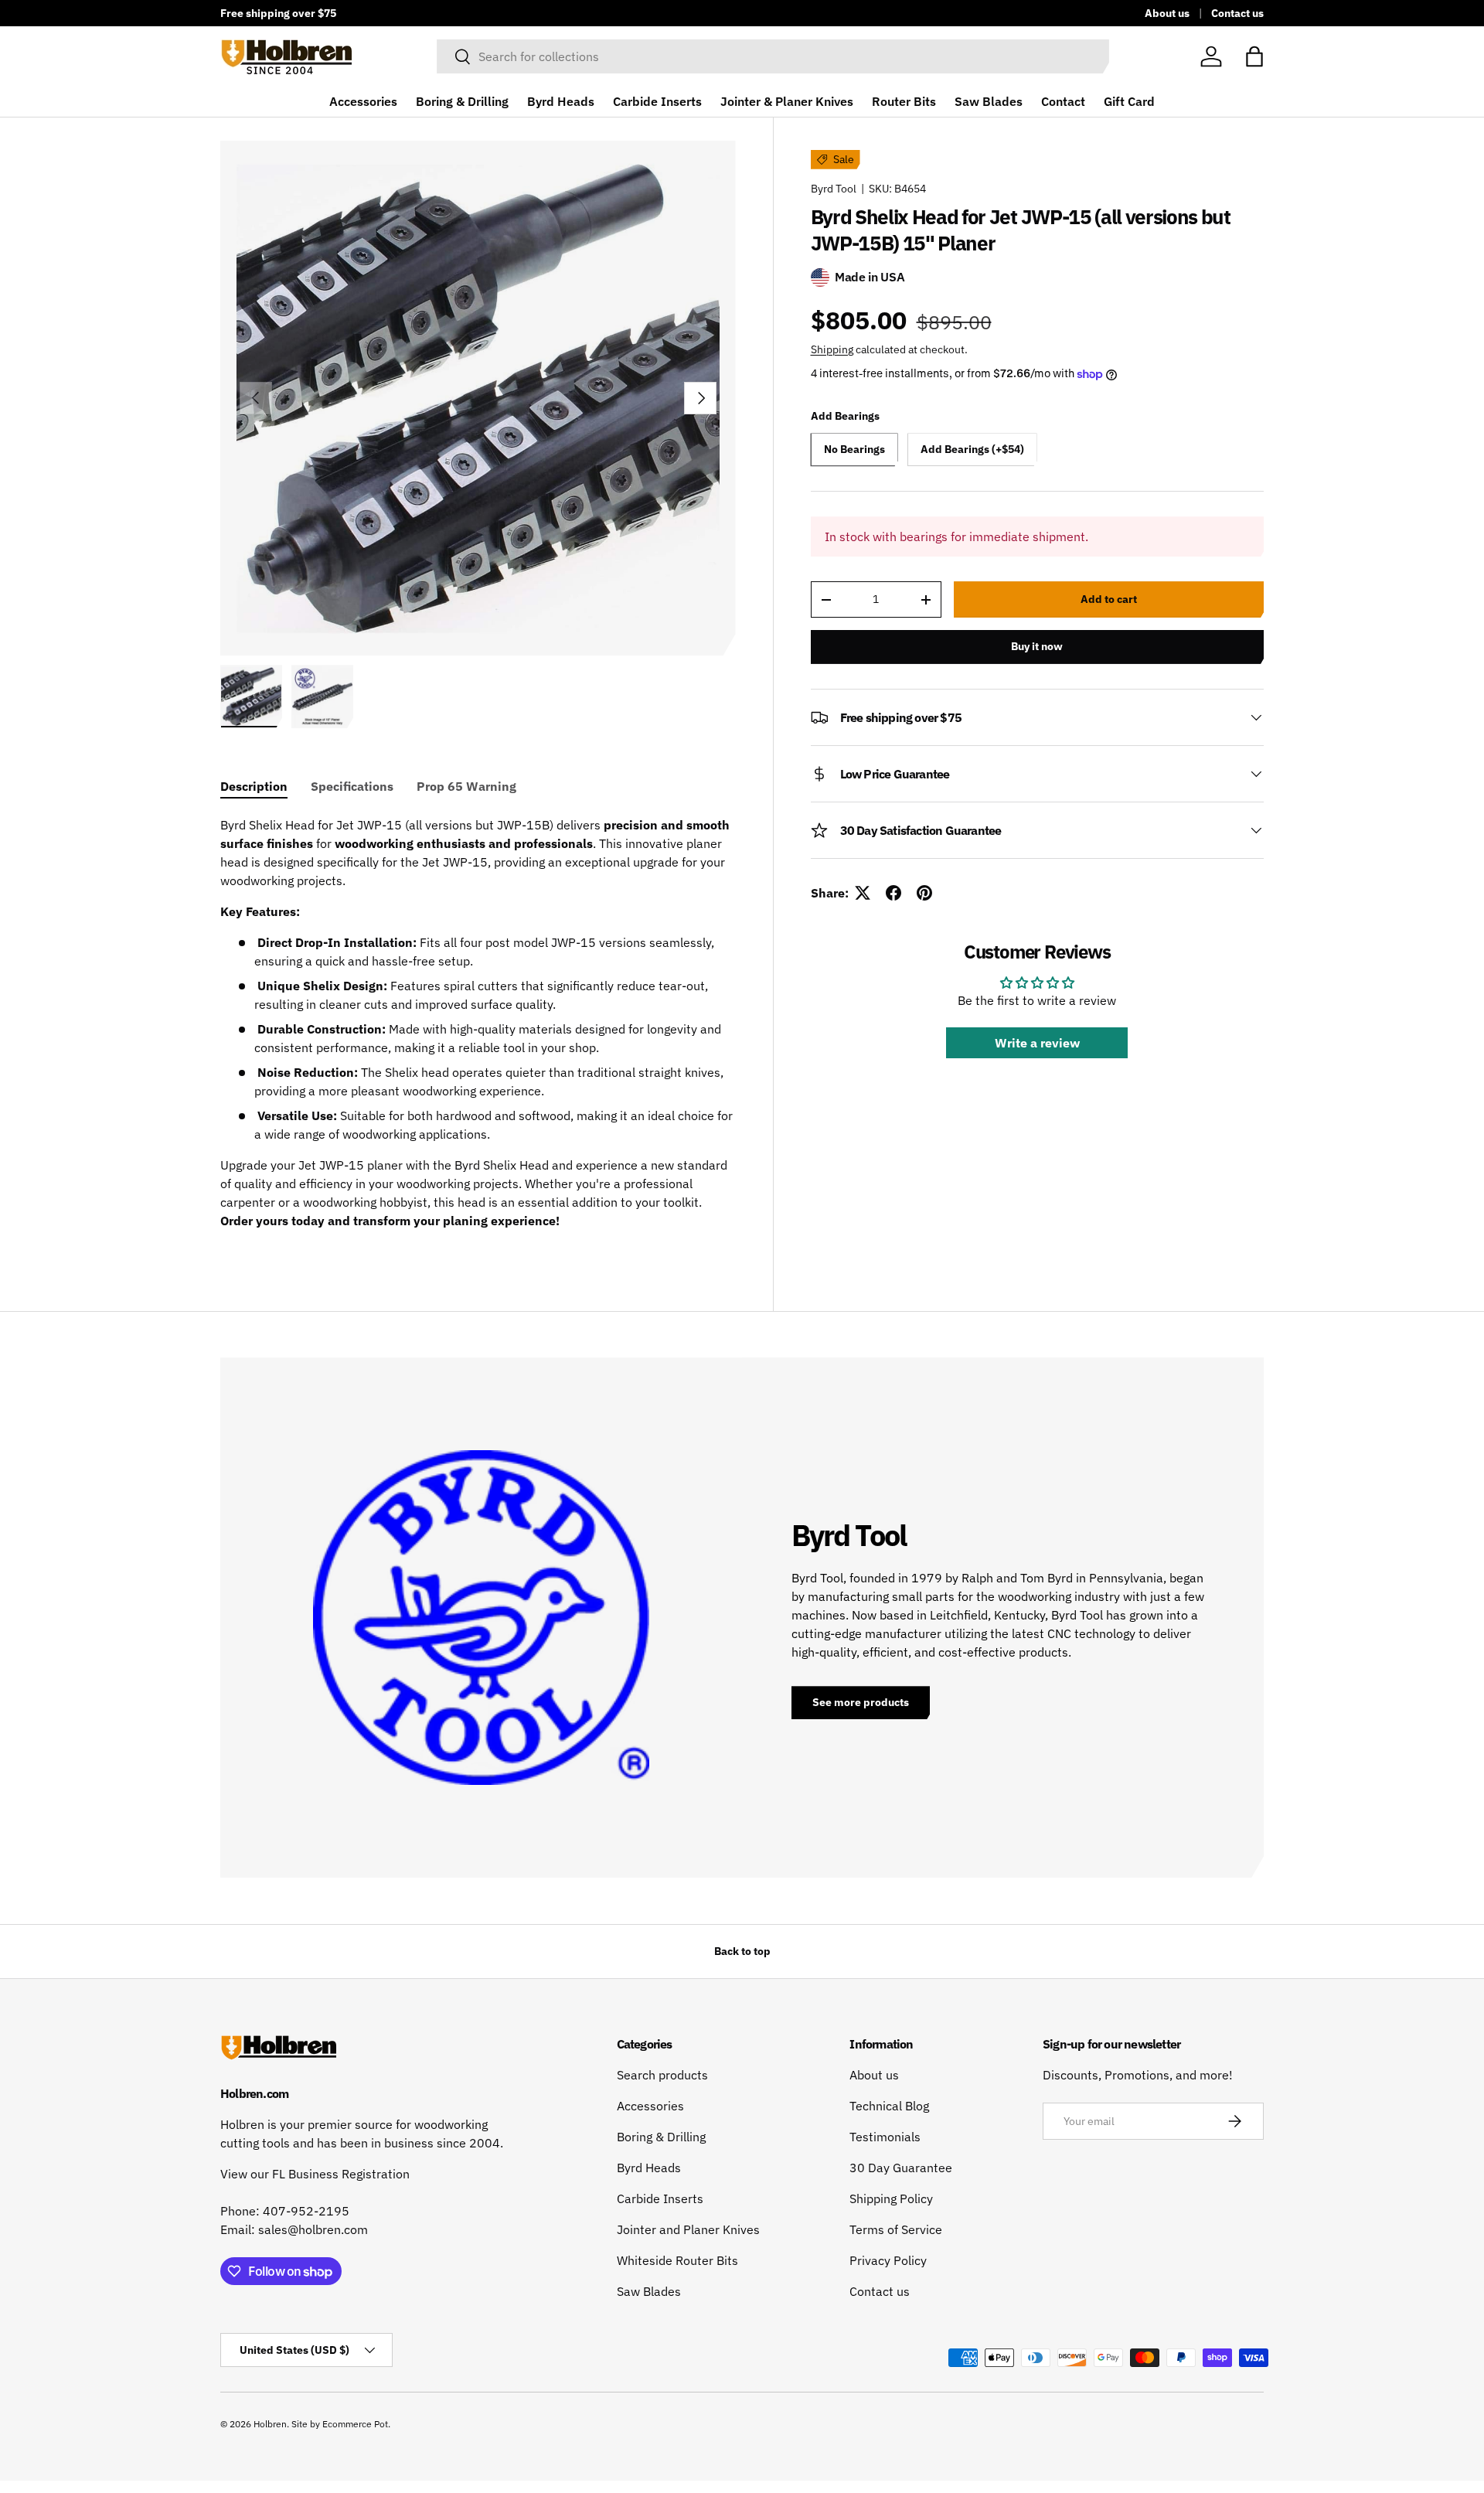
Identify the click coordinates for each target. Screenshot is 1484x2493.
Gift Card (1129, 101)
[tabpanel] (478, 1029)
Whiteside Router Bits (677, 2260)
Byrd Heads (561, 101)
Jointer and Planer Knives (688, 2229)
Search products (662, 2075)
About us (1167, 13)
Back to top (742, 1951)
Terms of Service (896, 2229)
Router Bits (904, 101)
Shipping (832, 349)
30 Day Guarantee (901, 2168)
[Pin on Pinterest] (924, 893)
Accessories (363, 101)
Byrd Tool (834, 189)
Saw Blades (989, 101)
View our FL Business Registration (315, 2174)
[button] (1254, 56)
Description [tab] (254, 786)
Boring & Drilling (462, 101)
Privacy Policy (888, 2260)
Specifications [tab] (352, 786)
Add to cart (1109, 599)
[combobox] (773, 56)
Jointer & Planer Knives (787, 101)
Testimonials (885, 2137)
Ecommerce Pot (355, 2424)
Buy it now (1037, 646)
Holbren (270, 2424)
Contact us (1237, 13)
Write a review (1037, 1043)
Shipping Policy (891, 2198)
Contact (1063, 101)
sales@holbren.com (313, 2229)
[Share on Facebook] (893, 893)
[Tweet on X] (863, 893)
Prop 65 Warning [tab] (466, 786)
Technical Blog (889, 2106)
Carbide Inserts (657, 101)
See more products (861, 1702)
